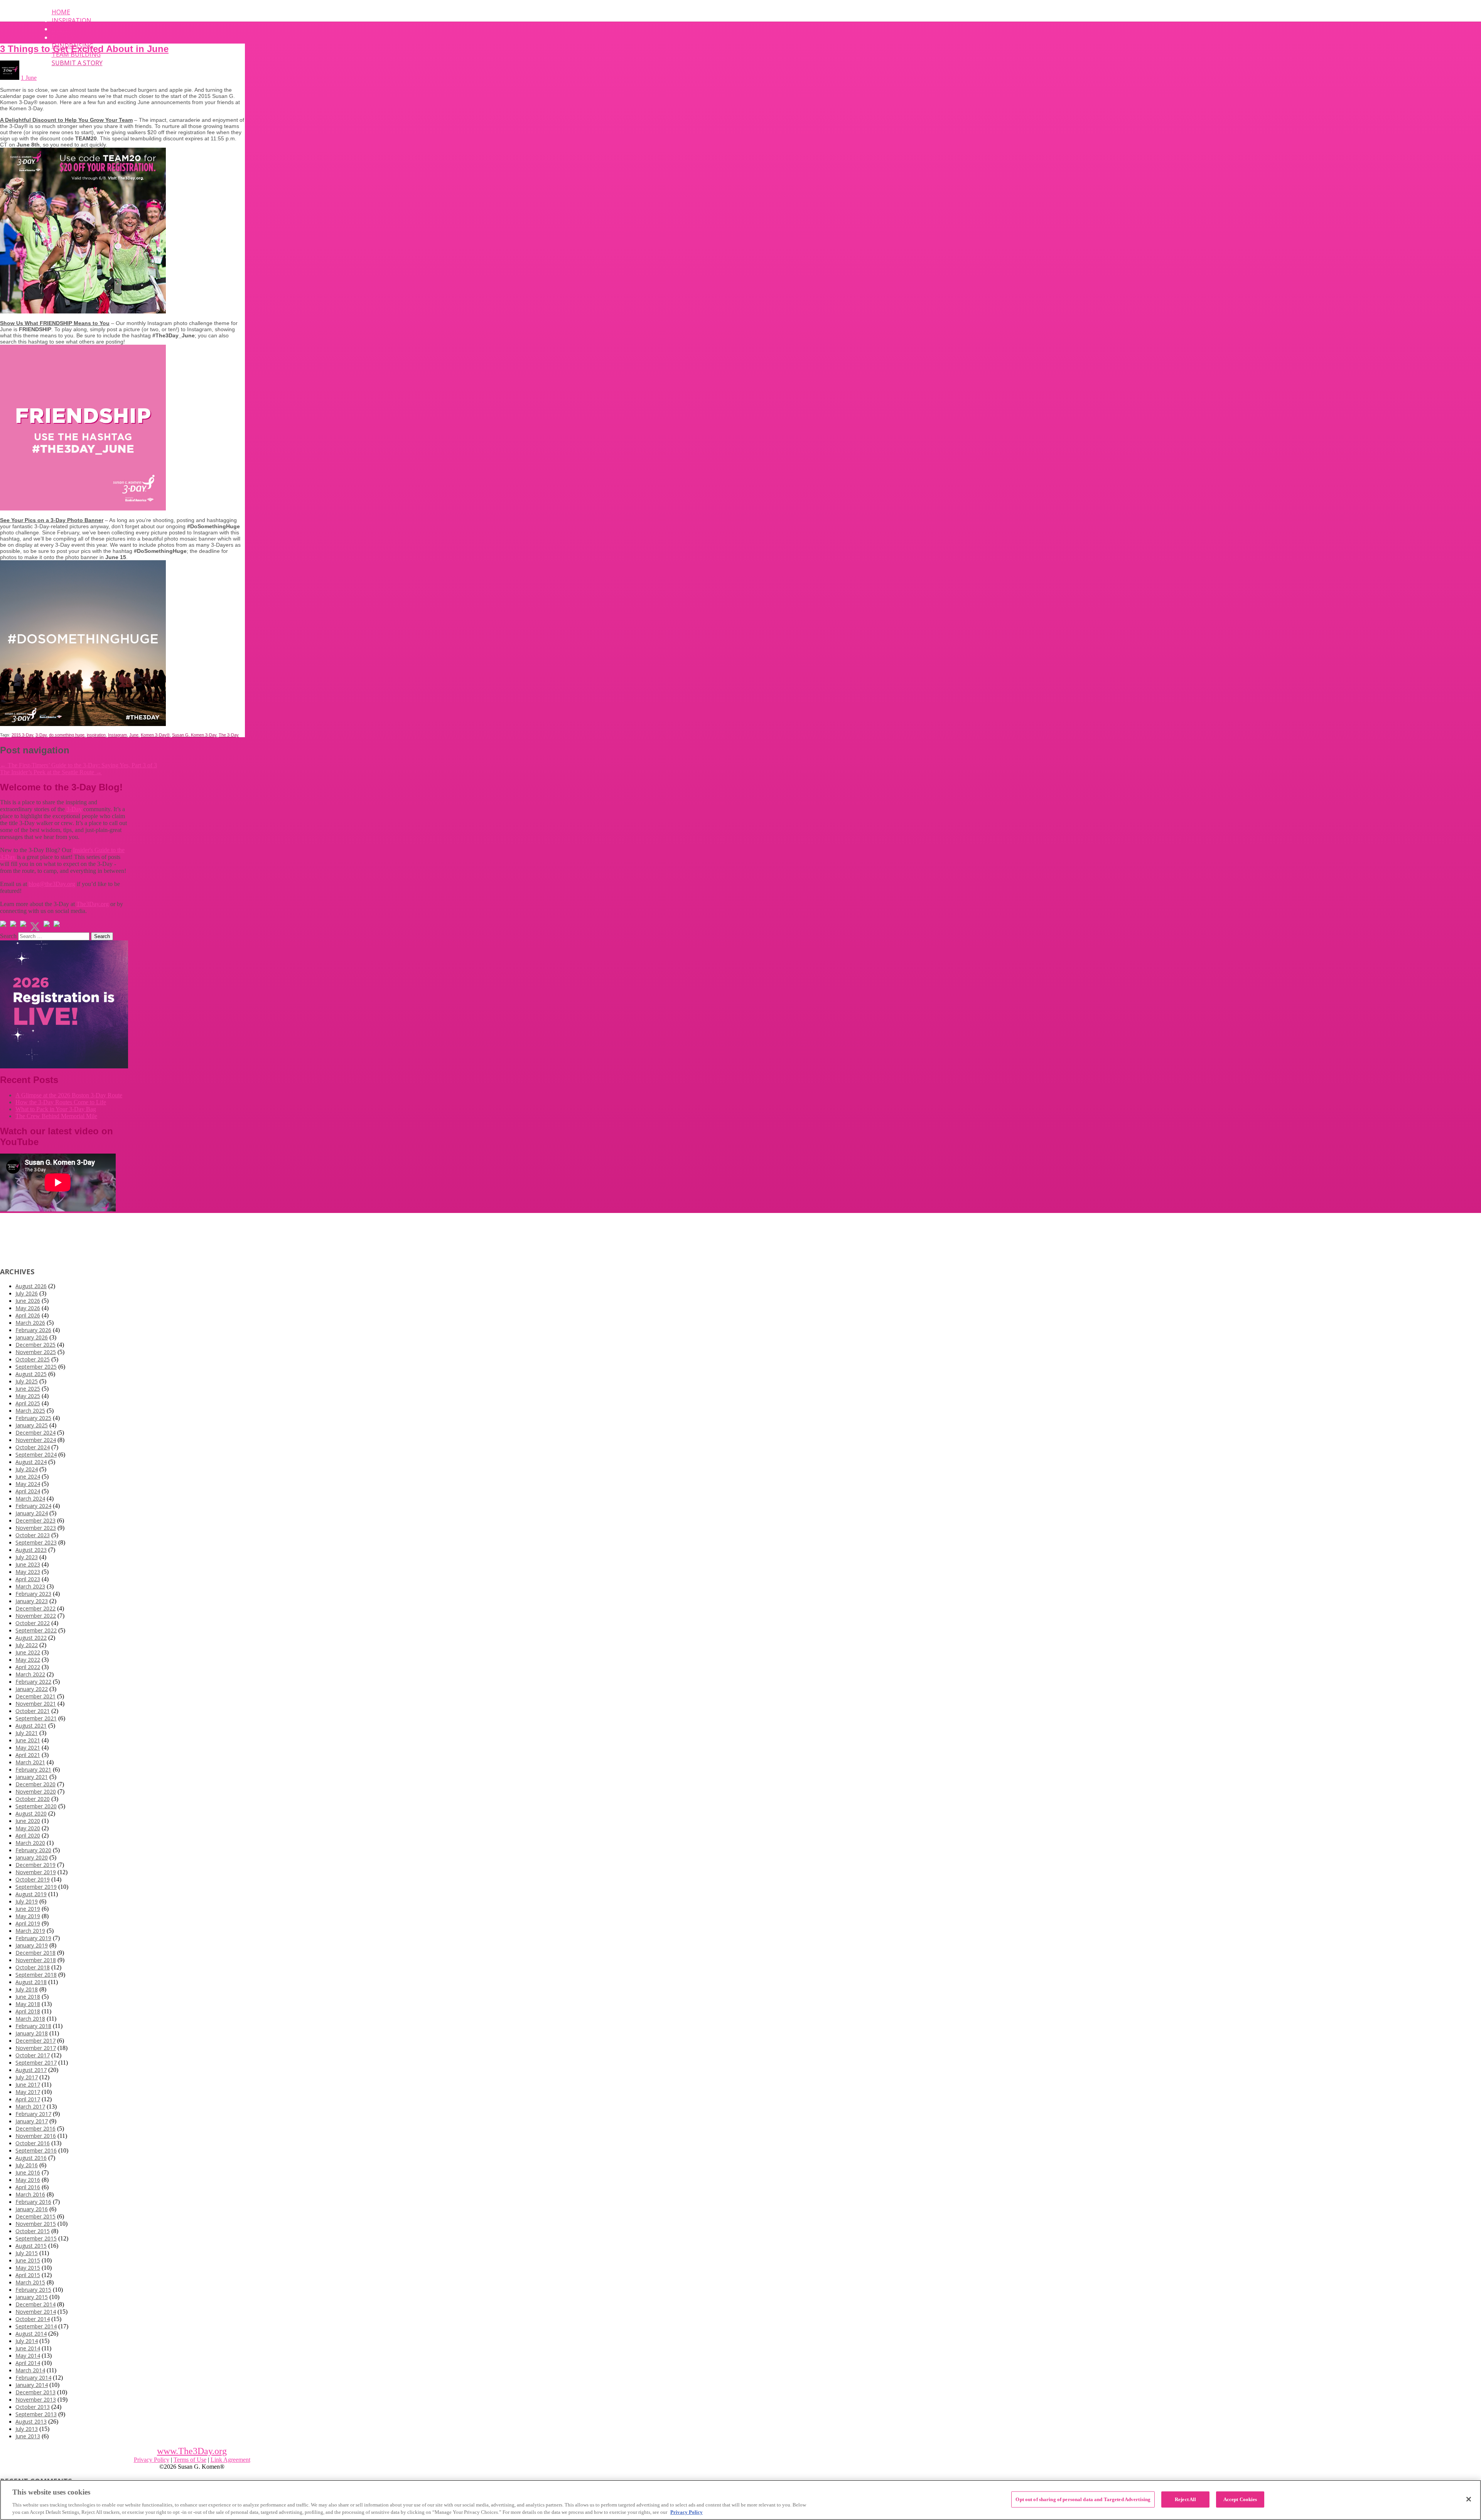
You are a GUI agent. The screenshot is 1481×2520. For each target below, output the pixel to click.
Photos (64, 37)
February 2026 (33, 1330)
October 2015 (33, 2231)
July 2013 (27, 2429)
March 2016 (30, 2194)
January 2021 (32, 1777)
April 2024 (28, 1491)
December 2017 (35, 2041)
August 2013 (31, 2421)
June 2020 (28, 1821)
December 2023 (35, 1520)
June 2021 (28, 1740)
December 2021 (35, 1696)
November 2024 (36, 1440)
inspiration (96, 735)
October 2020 (33, 1799)
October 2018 (33, 1967)
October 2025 (33, 1359)
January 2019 (32, 1945)
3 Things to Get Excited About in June (84, 49)
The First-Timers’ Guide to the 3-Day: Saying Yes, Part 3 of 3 (78, 765)
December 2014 (35, 2304)
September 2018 (36, 1975)
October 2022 (33, 1623)
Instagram (117, 735)
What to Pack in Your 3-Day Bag (56, 1109)
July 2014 (27, 2341)
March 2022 (30, 1674)
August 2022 (31, 1638)
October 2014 (33, 2319)
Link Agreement (230, 2460)
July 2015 (27, 2253)
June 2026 (28, 1301)
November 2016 (36, 2136)
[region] (740, 2500)
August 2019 (31, 1894)
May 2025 (28, 1396)
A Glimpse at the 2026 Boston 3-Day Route (69, 1095)
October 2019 (33, 1879)
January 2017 (32, 2121)
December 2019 (35, 1865)
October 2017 (33, 2055)
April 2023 (28, 1579)
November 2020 (36, 1791)
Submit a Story (77, 63)
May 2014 (28, 2356)
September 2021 (36, 1718)
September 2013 (36, 2414)
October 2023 (33, 1535)
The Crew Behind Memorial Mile (56, 1116)
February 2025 (33, 1418)
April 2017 (28, 2099)
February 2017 (33, 2114)
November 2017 (36, 2048)
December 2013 (35, 2392)
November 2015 (36, 2224)
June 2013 (28, 2436)
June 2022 (28, 1652)
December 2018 (35, 1953)
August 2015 (31, 2246)
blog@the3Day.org (52, 884)
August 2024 (31, 1462)
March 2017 (30, 2106)
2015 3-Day (22, 735)
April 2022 (28, 1667)
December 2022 (35, 1608)
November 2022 (36, 1616)
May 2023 (28, 1572)
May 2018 (28, 2004)
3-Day (41, 735)
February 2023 (33, 1594)
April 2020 (28, 1835)
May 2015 (28, 2268)
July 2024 (27, 1469)
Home (61, 12)
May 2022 (28, 1660)
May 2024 (28, 1484)
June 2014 (28, 2348)
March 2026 (30, 1323)
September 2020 (36, 1806)
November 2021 (36, 1704)
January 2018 (32, 2033)
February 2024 (33, 1506)
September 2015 (36, 2238)
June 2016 (28, 2172)
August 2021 (31, 1726)
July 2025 (27, 1381)
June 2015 (28, 2260)
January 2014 (32, 2385)
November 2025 (36, 1352)
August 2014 (31, 2334)
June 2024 (28, 1476)
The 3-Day (229, 735)
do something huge (67, 735)
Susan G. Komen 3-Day (194, 735)
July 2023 (27, 1557)
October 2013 (33, 2407)
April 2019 (28, 1923)
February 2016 (33, 2202)
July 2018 (27, 1989)
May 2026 (28, 1308)
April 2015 (28, 2275)
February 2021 (33, 1770)
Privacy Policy (152, 2460)
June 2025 (28, 1389)
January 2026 (32, 1337)
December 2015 (35, 2216)
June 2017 (28, 2085)
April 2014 (28, 2363)
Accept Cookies (1240, 2499)
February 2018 (33, 2026)
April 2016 (28, 2187)
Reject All (1185, 2499)
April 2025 (28, 1403)
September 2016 (36, 2150)
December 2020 (35, 1784)
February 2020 (33, 1850)
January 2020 (32, 1857)
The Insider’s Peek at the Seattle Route (51, 772)
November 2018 (36, 1960)
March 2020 (30, 1843)
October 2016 (33, 2143)
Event (62, 29)
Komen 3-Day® (155, 735)
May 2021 (28, 1748)
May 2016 (28, 2180)
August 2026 (31, 1286)
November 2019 (36, 1872)
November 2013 (36, 2400)
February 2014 (33, 2378)
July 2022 (27, 1645)
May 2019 (28, 1916)
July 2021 (27, 1733)
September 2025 (36, 1367)
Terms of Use (190, 2460)
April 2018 (28, 2011)
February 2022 (33, 1682)
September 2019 (36, 1887)
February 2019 (33, 1938)
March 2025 (30, 1411)
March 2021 (30, 1762)
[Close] (1469, 2499)
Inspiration (72, 20)
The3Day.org (93, 904)
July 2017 (27, 2077)
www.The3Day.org (192, 2451)
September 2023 (36, 1542)
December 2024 (35, 1433)
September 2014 (36, 2326)
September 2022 (36, 1630)
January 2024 (32, 1513)
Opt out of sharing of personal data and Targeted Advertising (1083, 2499)
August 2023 (31, 1550)
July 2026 (27, 1293)
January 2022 (32, 1689)
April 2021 (28, 1755)
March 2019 (30, 1931)
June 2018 (28, 1997)
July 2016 (27, 2165)
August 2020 (31, 1813)
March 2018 (30, 2019)
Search (8, 936)
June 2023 (28, 1564)
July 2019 (27, 1901)
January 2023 (32, 1601)
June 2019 (28, 1909)
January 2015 (32, 2297)
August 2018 (31, 1982)
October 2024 (33, 1447)
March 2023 (30, 1586)
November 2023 (36, 1528)
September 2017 (36, 2063)
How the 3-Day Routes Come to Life (61, 1102)
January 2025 (32, 1425)
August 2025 (31, 1374)
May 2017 (28, 2092)
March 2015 (30, 2282)
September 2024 (36, 1455)
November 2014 (36, 2312)
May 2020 (28, 1828)
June (134, 735)
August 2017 (31, 2070)
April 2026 (28, 1315)
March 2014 (30, 2370)
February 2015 (33, 2290)
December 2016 (35, 2128)
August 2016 (31, 2158)
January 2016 (32, 2209)
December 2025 (35, 1345)
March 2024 (30, 1498)
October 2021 (33, 1711)
